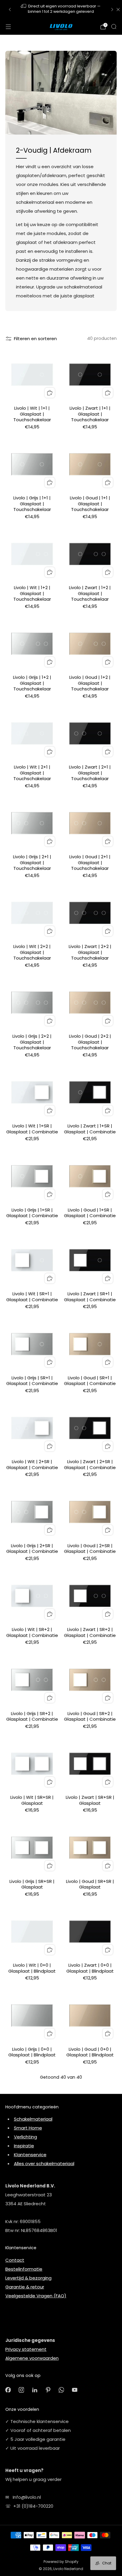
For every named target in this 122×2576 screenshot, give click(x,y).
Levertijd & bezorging (28, 2278)
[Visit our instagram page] (21, 2390)
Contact (15, 2260)
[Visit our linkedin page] (35, 2390)
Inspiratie (24, 2146)
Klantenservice (30, 2155)
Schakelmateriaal (33, 2119)
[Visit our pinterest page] (48, 2390)
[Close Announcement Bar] (118, 10)
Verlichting (25, 2137)
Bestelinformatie (24, 2269)
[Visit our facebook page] (8, 2390)
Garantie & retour (25, 2287)
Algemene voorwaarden (32, 2358)
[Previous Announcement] (10, 10)
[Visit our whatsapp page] (61, 2390)
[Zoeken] (114, 26)
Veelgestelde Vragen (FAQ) (36, 2296)
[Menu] (8, 27)
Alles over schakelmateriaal (44, 2164)
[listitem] (61, 9)
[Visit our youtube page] (75, 2390)
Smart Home (28, 2128)
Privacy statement (26, 2349)
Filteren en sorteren (35, 339)
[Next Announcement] (112, 10)
